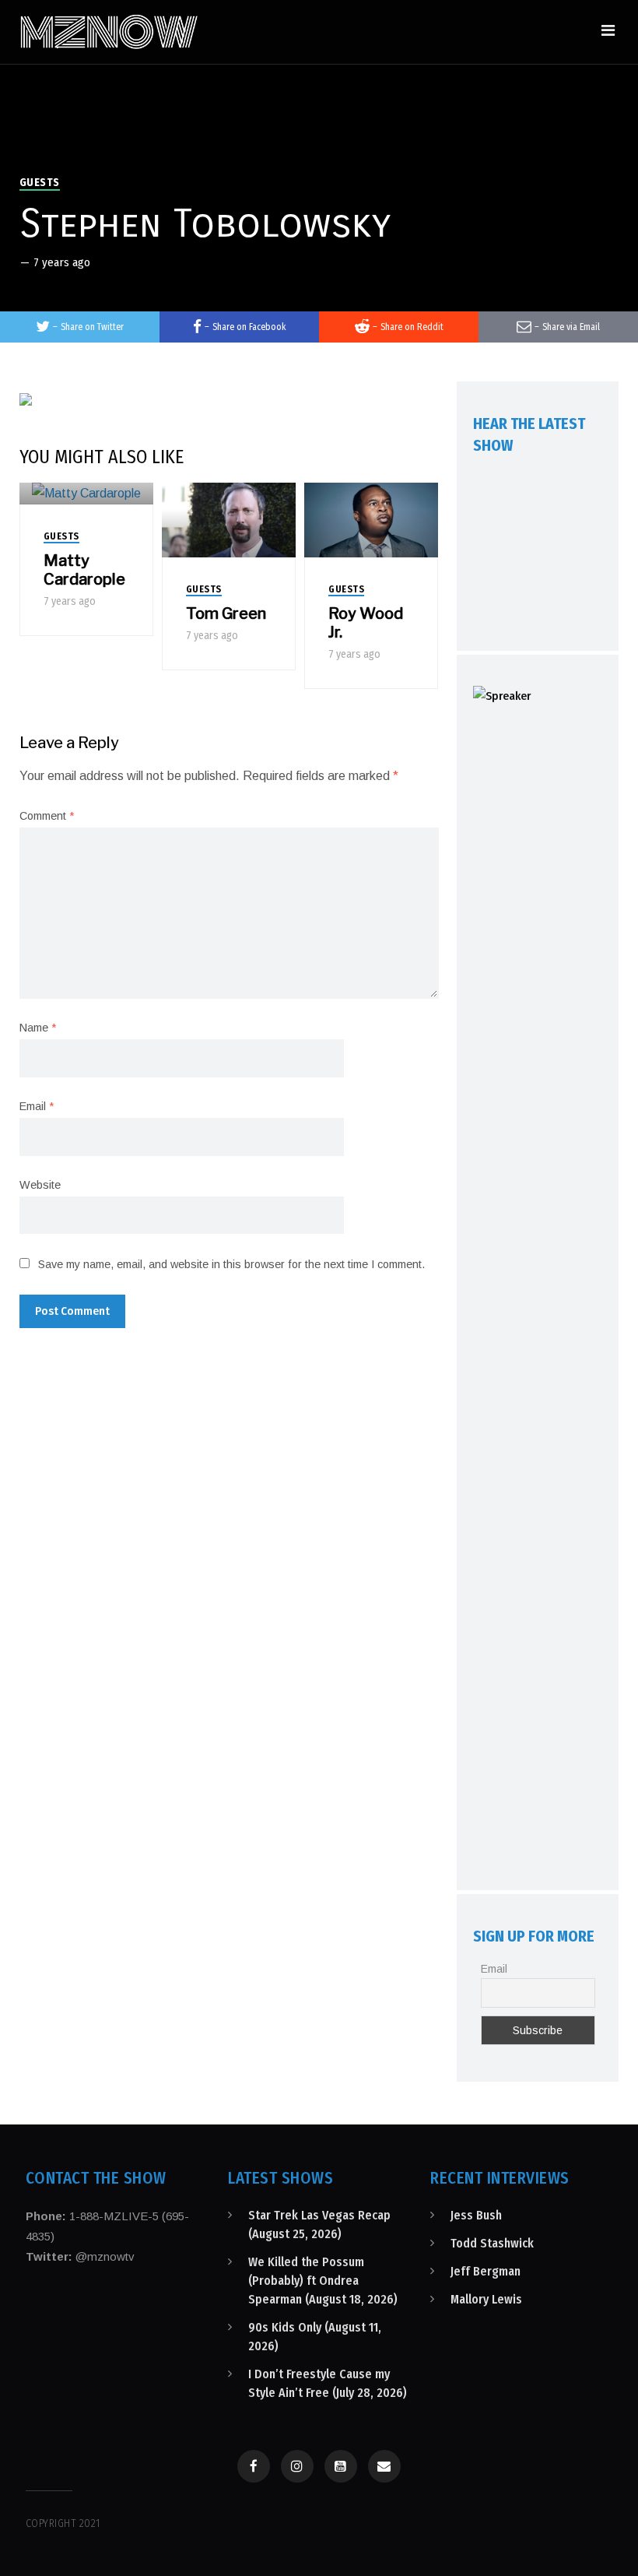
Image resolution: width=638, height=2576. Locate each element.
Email (37, 1106)
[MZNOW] (109, 32)
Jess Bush (476, 2215)
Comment (47, 816)
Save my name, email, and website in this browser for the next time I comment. (231, 1264)
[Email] (384, 2466)
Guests (40, 183)
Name (38, 1028)
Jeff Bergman (486, 2271)
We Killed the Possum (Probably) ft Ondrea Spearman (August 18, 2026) (323, 2281)
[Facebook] (254, 2466)
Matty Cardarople (84, 570)
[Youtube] (341, 2466)
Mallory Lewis (486, 2299)
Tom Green (226, 613)
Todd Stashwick (492, 2243)
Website (40, 1185)
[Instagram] (297, 2466)
